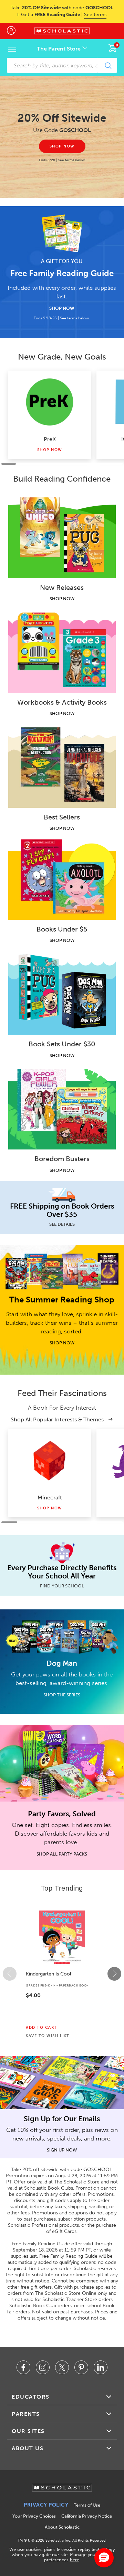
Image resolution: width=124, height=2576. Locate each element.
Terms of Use (87, 2505)
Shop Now (50, 450)
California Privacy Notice (87, 2516)
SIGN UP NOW (62, 2150)
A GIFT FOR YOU (62, 261)
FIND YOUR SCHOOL (62, 1586)
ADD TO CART (42, 2028)
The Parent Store (59, 49)
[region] (62, 1974)
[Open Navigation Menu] (12, 49)
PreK (50, 439)
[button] (10, 1974)
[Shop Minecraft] (50, 1460)
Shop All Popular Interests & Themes (58, 1419)
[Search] (108, 65)
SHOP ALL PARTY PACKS (62, 1854)
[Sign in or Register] (15, 31)
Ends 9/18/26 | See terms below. (62, 318)
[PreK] (50, 402)
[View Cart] (113, 48)
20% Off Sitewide (62, 118)
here (75, 2560)
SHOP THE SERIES (62, 1695)
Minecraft (50, 1498)
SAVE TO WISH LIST (48, 2036)
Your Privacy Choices (34, 2516)
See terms (95, 15)
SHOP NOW (62, 308)
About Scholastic (62, 2527)
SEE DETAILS (62, 1224)
